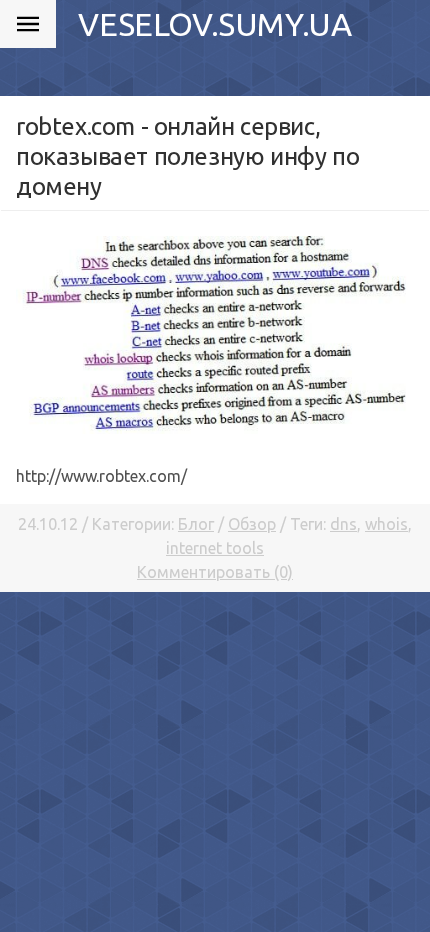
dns (343, 524)
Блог (196, 524)
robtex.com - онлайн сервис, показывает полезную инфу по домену (187, 156)
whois (386, 524)
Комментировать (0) (215, 572)
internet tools (215, 548)
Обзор (252, 524)
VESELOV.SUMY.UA (214, 24)
